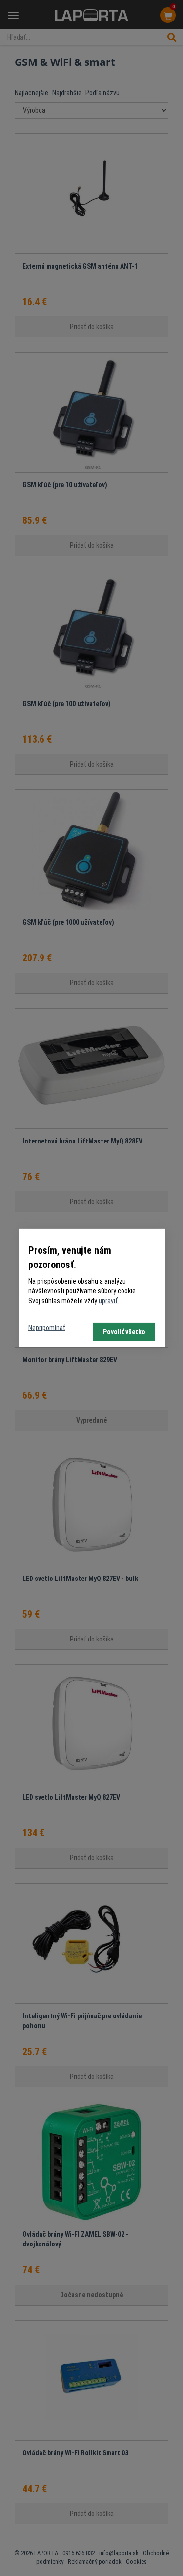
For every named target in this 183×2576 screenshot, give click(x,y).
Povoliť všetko (124, 1332)
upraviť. (109, 1301)
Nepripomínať (47, 1328)
